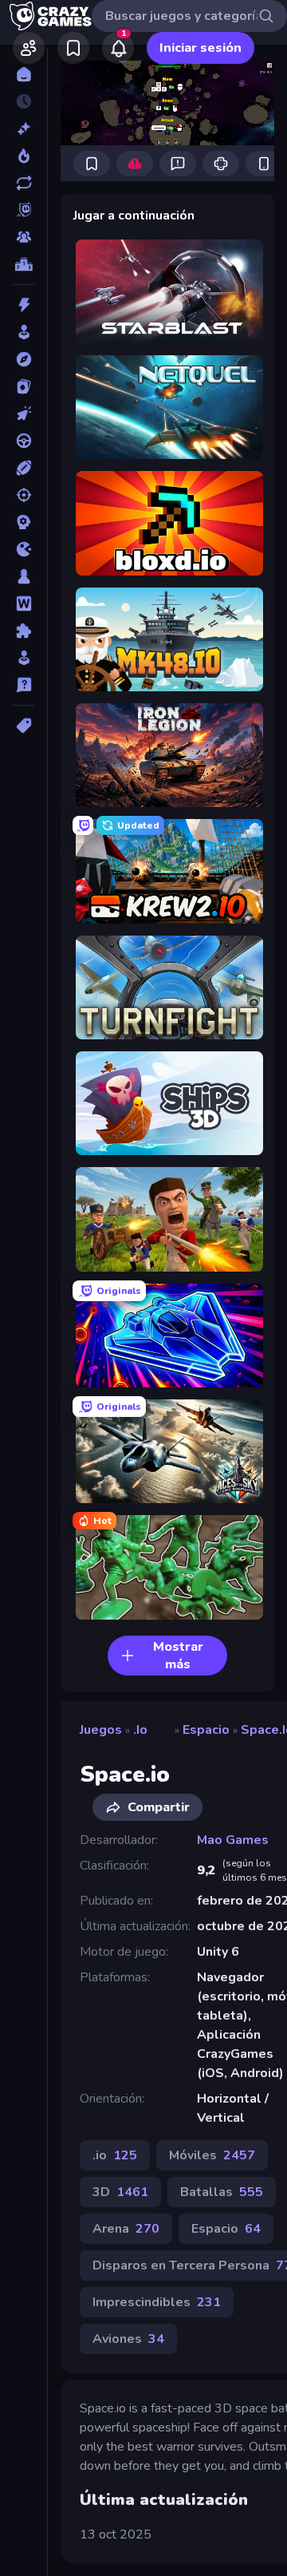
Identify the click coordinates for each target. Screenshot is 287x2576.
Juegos (101, 1730)
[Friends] (29, 48)
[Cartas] (24, 386)
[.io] (24, 549)
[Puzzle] (24, 631)
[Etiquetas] (24, 726)
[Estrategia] (24, 522)
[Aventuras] (24, 359)
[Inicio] (24, 74)
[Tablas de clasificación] (24, 264)
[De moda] (24, 156)
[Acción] (24, 305)
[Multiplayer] (24, 237)
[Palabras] (24, 603)
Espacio (206, 1730)
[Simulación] (24, 658)
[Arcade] (24, 332)
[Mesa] (24, 576)
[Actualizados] (24, 183)
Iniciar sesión (201, 48)
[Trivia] (24, 685)
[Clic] (24, 414)
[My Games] (73, 48)
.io (140, 1730)
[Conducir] (24, 441)
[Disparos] (24, 495)
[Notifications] (118, 48)
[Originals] (24, 210)
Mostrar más (178, 1656)
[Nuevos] (24, 129)
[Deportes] (24, 468)
